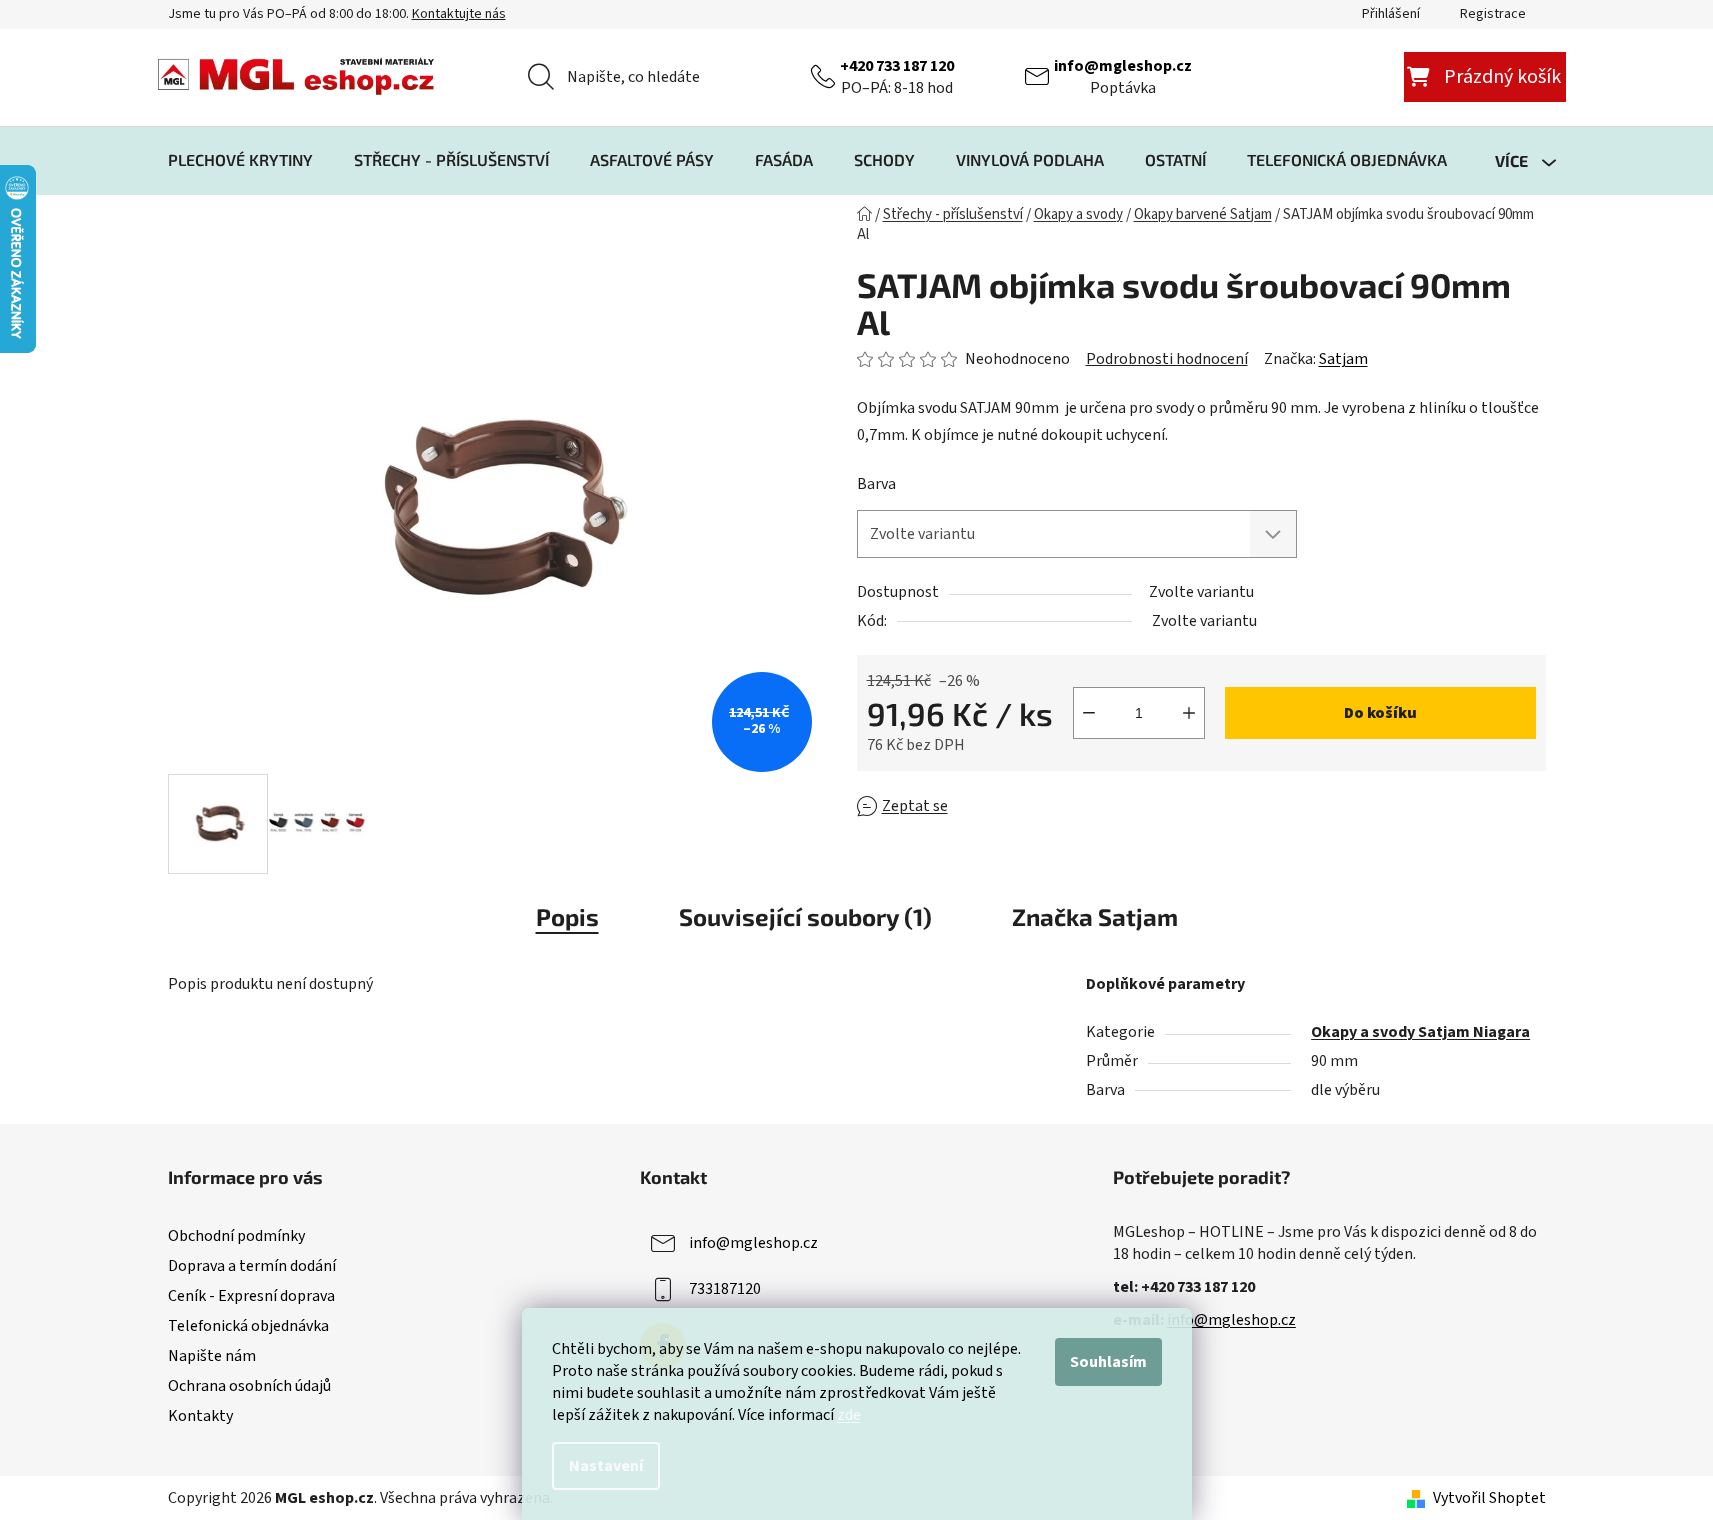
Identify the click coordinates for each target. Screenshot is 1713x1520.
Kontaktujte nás (459, 14)
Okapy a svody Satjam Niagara (1420, 1032)
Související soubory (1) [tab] (805, 916)
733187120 (725, 1289)
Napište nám (212, 1356)
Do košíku (1380, 713)
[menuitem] (240, 160)
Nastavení (606, 1466)
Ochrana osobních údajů (249, 1386)
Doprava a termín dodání (252, 1266)
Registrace (1493, 14)
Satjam (1343, 359)
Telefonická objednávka (248, 1326)
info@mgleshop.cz (1123, 66)
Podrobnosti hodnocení (1167, 359)
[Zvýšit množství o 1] (1189, 713)
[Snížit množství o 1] (1089, 713)
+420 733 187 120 (897, 66)
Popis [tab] (567, 916)
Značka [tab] (1095, 916)
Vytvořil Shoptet (1489, 1498)
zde (849, 1415)
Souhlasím (1108, 1362)
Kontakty (200, 1416)
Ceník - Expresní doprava (251, 1296)
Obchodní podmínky (236, 1236)
